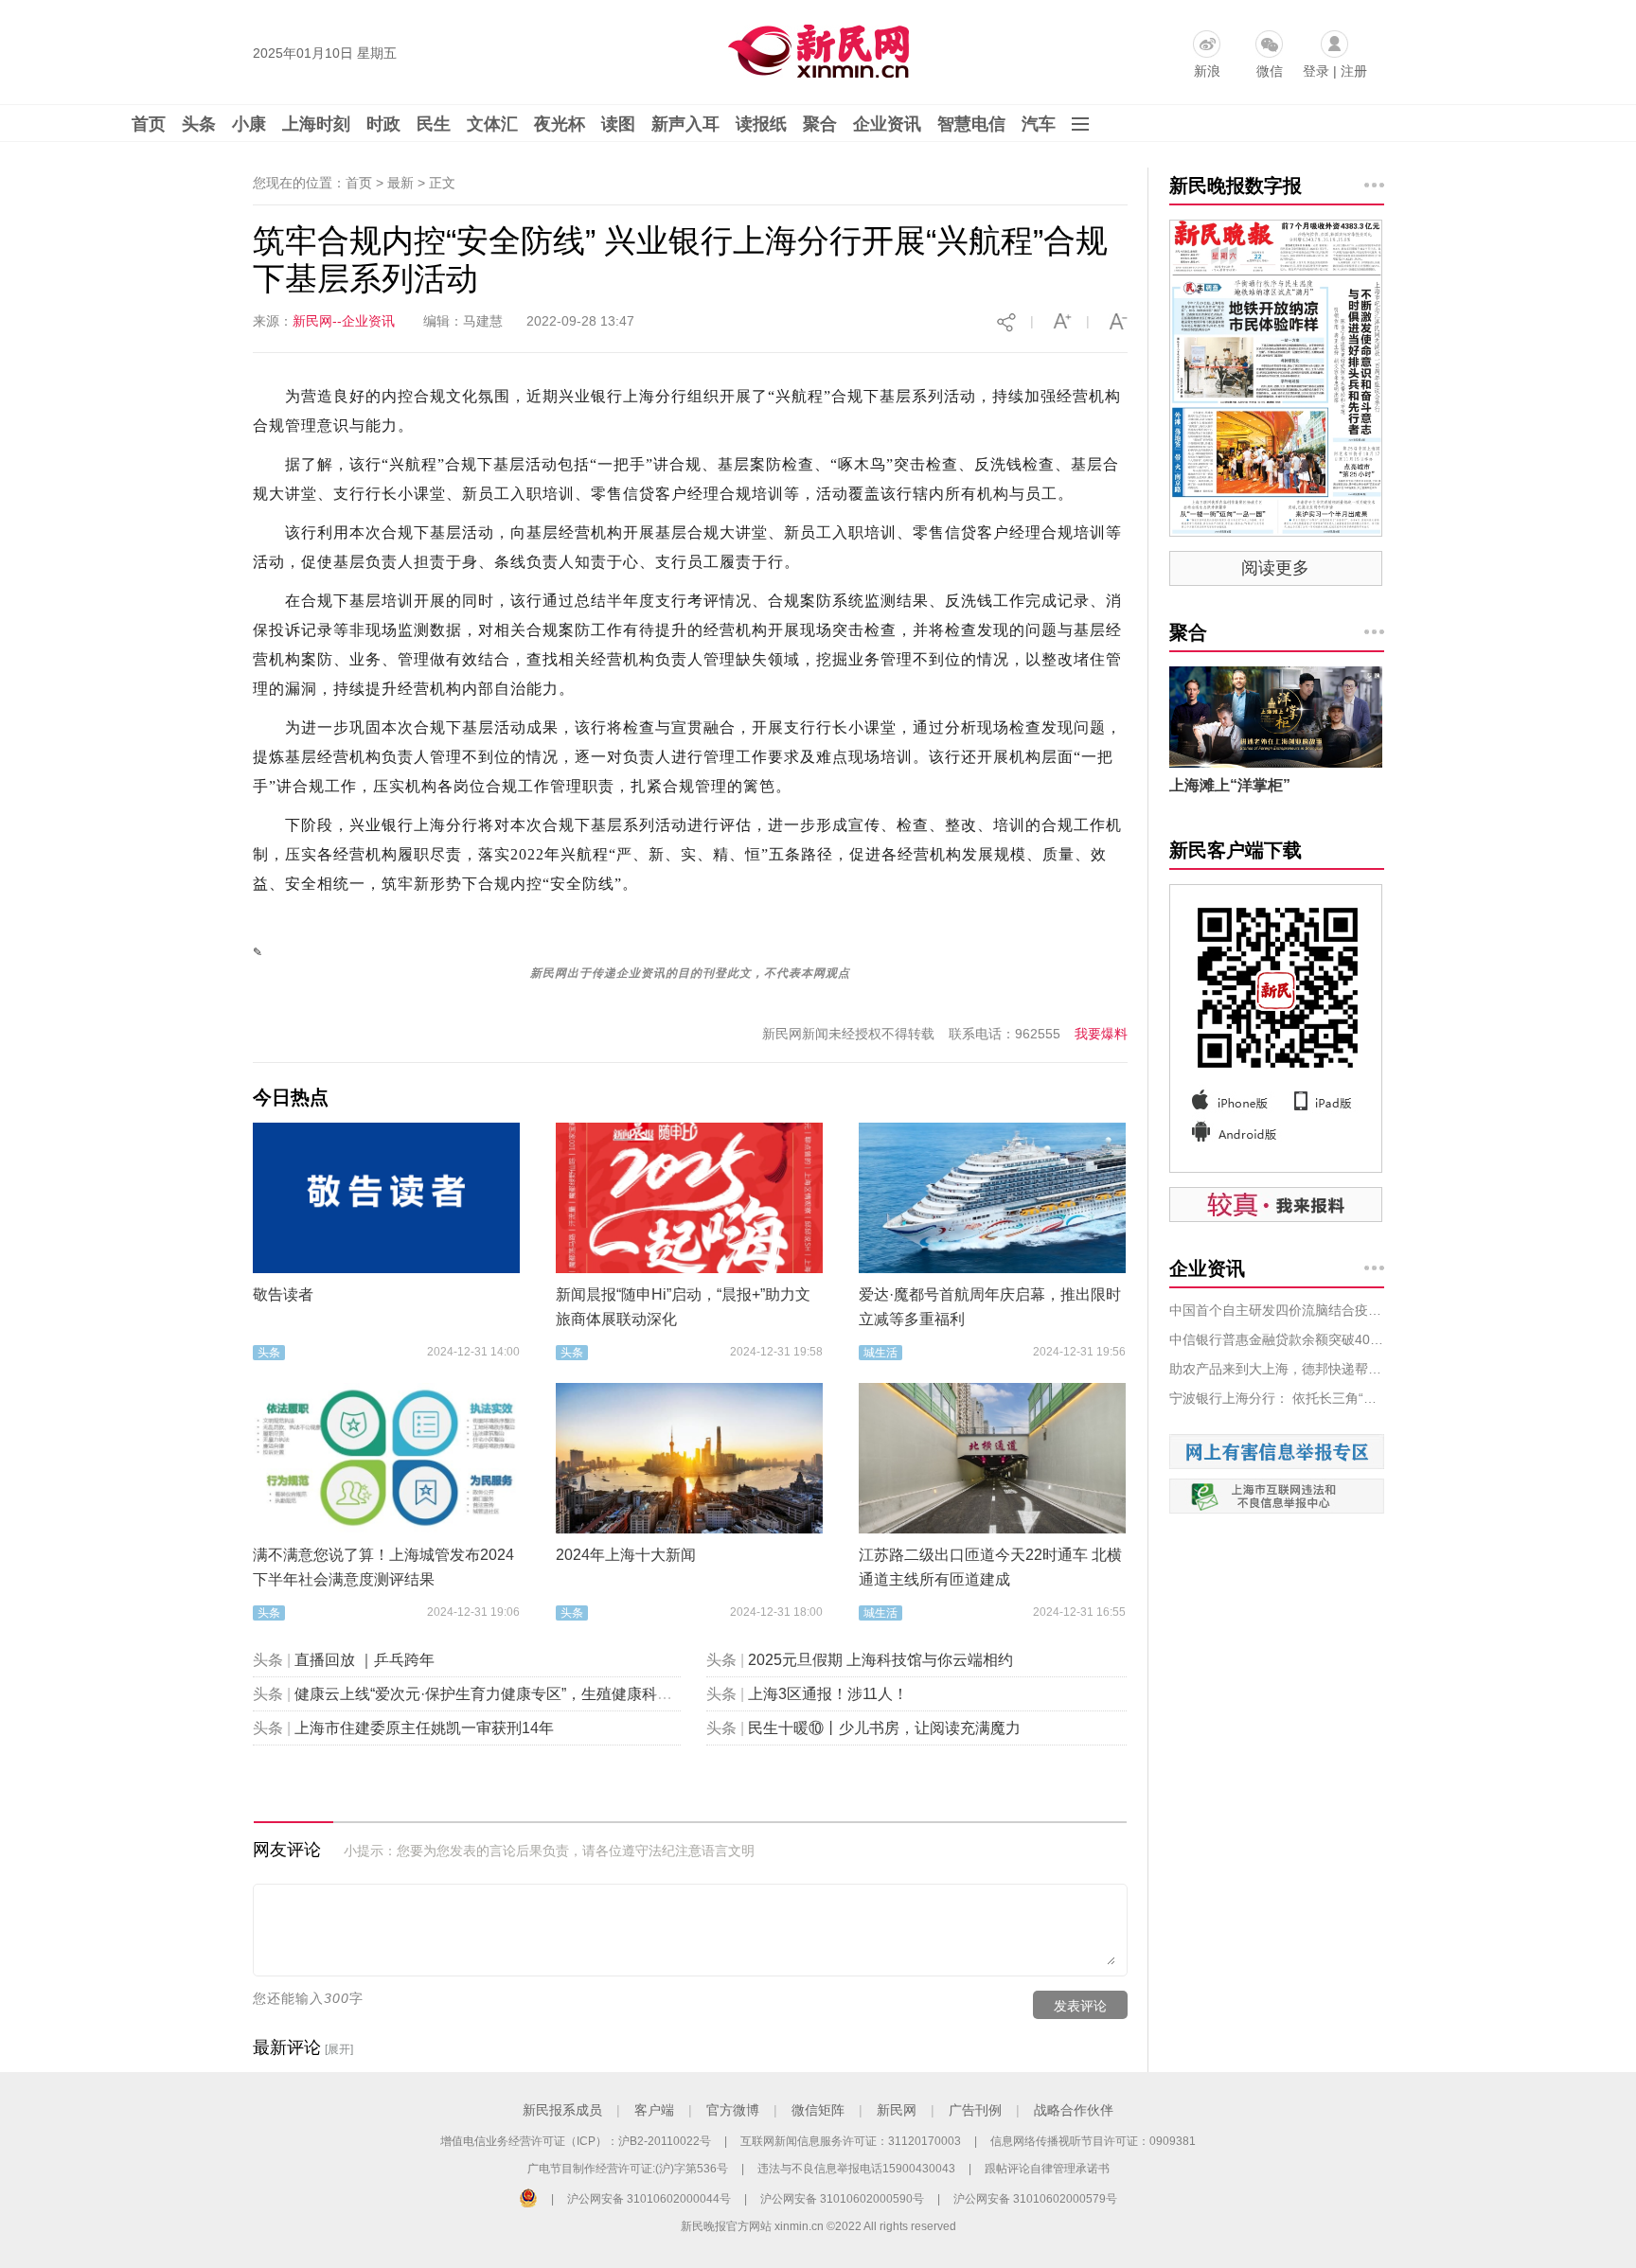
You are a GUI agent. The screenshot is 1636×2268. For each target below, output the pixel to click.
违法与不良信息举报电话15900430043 (856, 2169)
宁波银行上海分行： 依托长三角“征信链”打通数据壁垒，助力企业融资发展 (1277, 1398)
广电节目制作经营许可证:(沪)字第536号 (628, 2169)
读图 (618, 124)
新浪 (1207, 71)
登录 (1316, 71)
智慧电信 (971, 124)
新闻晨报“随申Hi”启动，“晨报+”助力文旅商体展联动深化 (683, 1307)
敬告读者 (283, 1294)
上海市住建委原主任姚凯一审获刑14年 (424, 1728)
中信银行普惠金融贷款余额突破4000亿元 (1277, 1339)
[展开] (339, 2049)
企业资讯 (887, 124)
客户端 (654, 2110)
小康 (249, 124)
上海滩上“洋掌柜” (1230, 785)
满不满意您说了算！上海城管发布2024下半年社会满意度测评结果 (383, 1567)
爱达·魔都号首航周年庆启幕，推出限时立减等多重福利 (990, 1307)
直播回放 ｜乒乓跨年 (365, 1660)
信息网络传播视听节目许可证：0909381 (1093, 2141)
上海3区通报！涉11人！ (828, 1694)
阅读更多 (1275, 568)
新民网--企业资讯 (344, 321)
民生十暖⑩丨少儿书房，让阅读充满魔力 (884, 1728)
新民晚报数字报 (1236, 186)
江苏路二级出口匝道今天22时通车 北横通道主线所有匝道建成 (990, 1567)
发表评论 (1080, 2006)
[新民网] (815, 47)
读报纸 (761, 124)
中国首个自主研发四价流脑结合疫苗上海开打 (1277, 1310)
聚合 (820, 124)
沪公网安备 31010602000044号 (649, 2199)
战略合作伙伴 (1074, 2110)
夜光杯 (560, 124)
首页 (149, 124)
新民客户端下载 (1236, 850)
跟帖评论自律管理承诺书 (1047, 2169)
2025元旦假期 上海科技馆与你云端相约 (880, 1660)
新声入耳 (685, 124)
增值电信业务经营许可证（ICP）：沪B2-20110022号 (576, 2141)
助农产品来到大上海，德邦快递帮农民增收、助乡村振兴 (1277, 1369)
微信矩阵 (818, 2110)
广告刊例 (975, 2110)
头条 (199, 124)
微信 (1270, 71)
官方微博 (733, 2110)
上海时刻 (316, 124)
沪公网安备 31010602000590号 (842, 2199)
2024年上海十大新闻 (626, 1555)
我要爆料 (1101, 1034)
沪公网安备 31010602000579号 (1035, 2199)
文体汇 (492, 124)
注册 (1354, 71)
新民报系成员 (562, 2110)
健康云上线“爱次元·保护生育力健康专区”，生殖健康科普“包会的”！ (518, 1694)
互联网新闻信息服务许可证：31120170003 (851, 2141)
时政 (383, 124)
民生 (434, 124)
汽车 (1039, 124)
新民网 (897, 2110)
